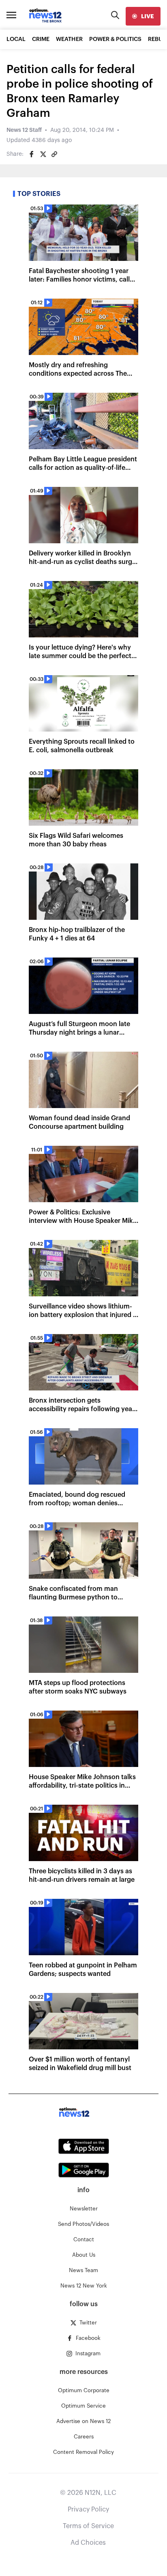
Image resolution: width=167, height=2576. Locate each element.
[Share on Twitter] (43, 154)
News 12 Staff (24, 130)
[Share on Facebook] (32, 154)
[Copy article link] (54, 154)
